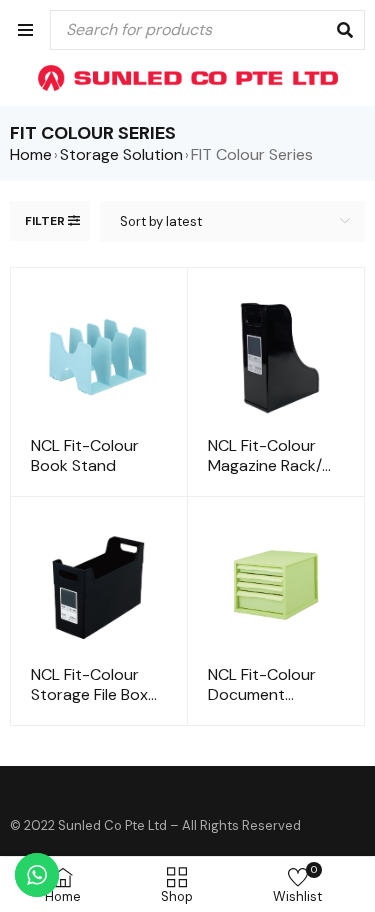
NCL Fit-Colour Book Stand (85, 455)
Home (31, 155)
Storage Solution (121, 155)
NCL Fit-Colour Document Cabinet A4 (262, 694)
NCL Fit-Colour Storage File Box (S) (89, 694)
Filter (45, 221)
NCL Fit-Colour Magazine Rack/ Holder (265, 465)
